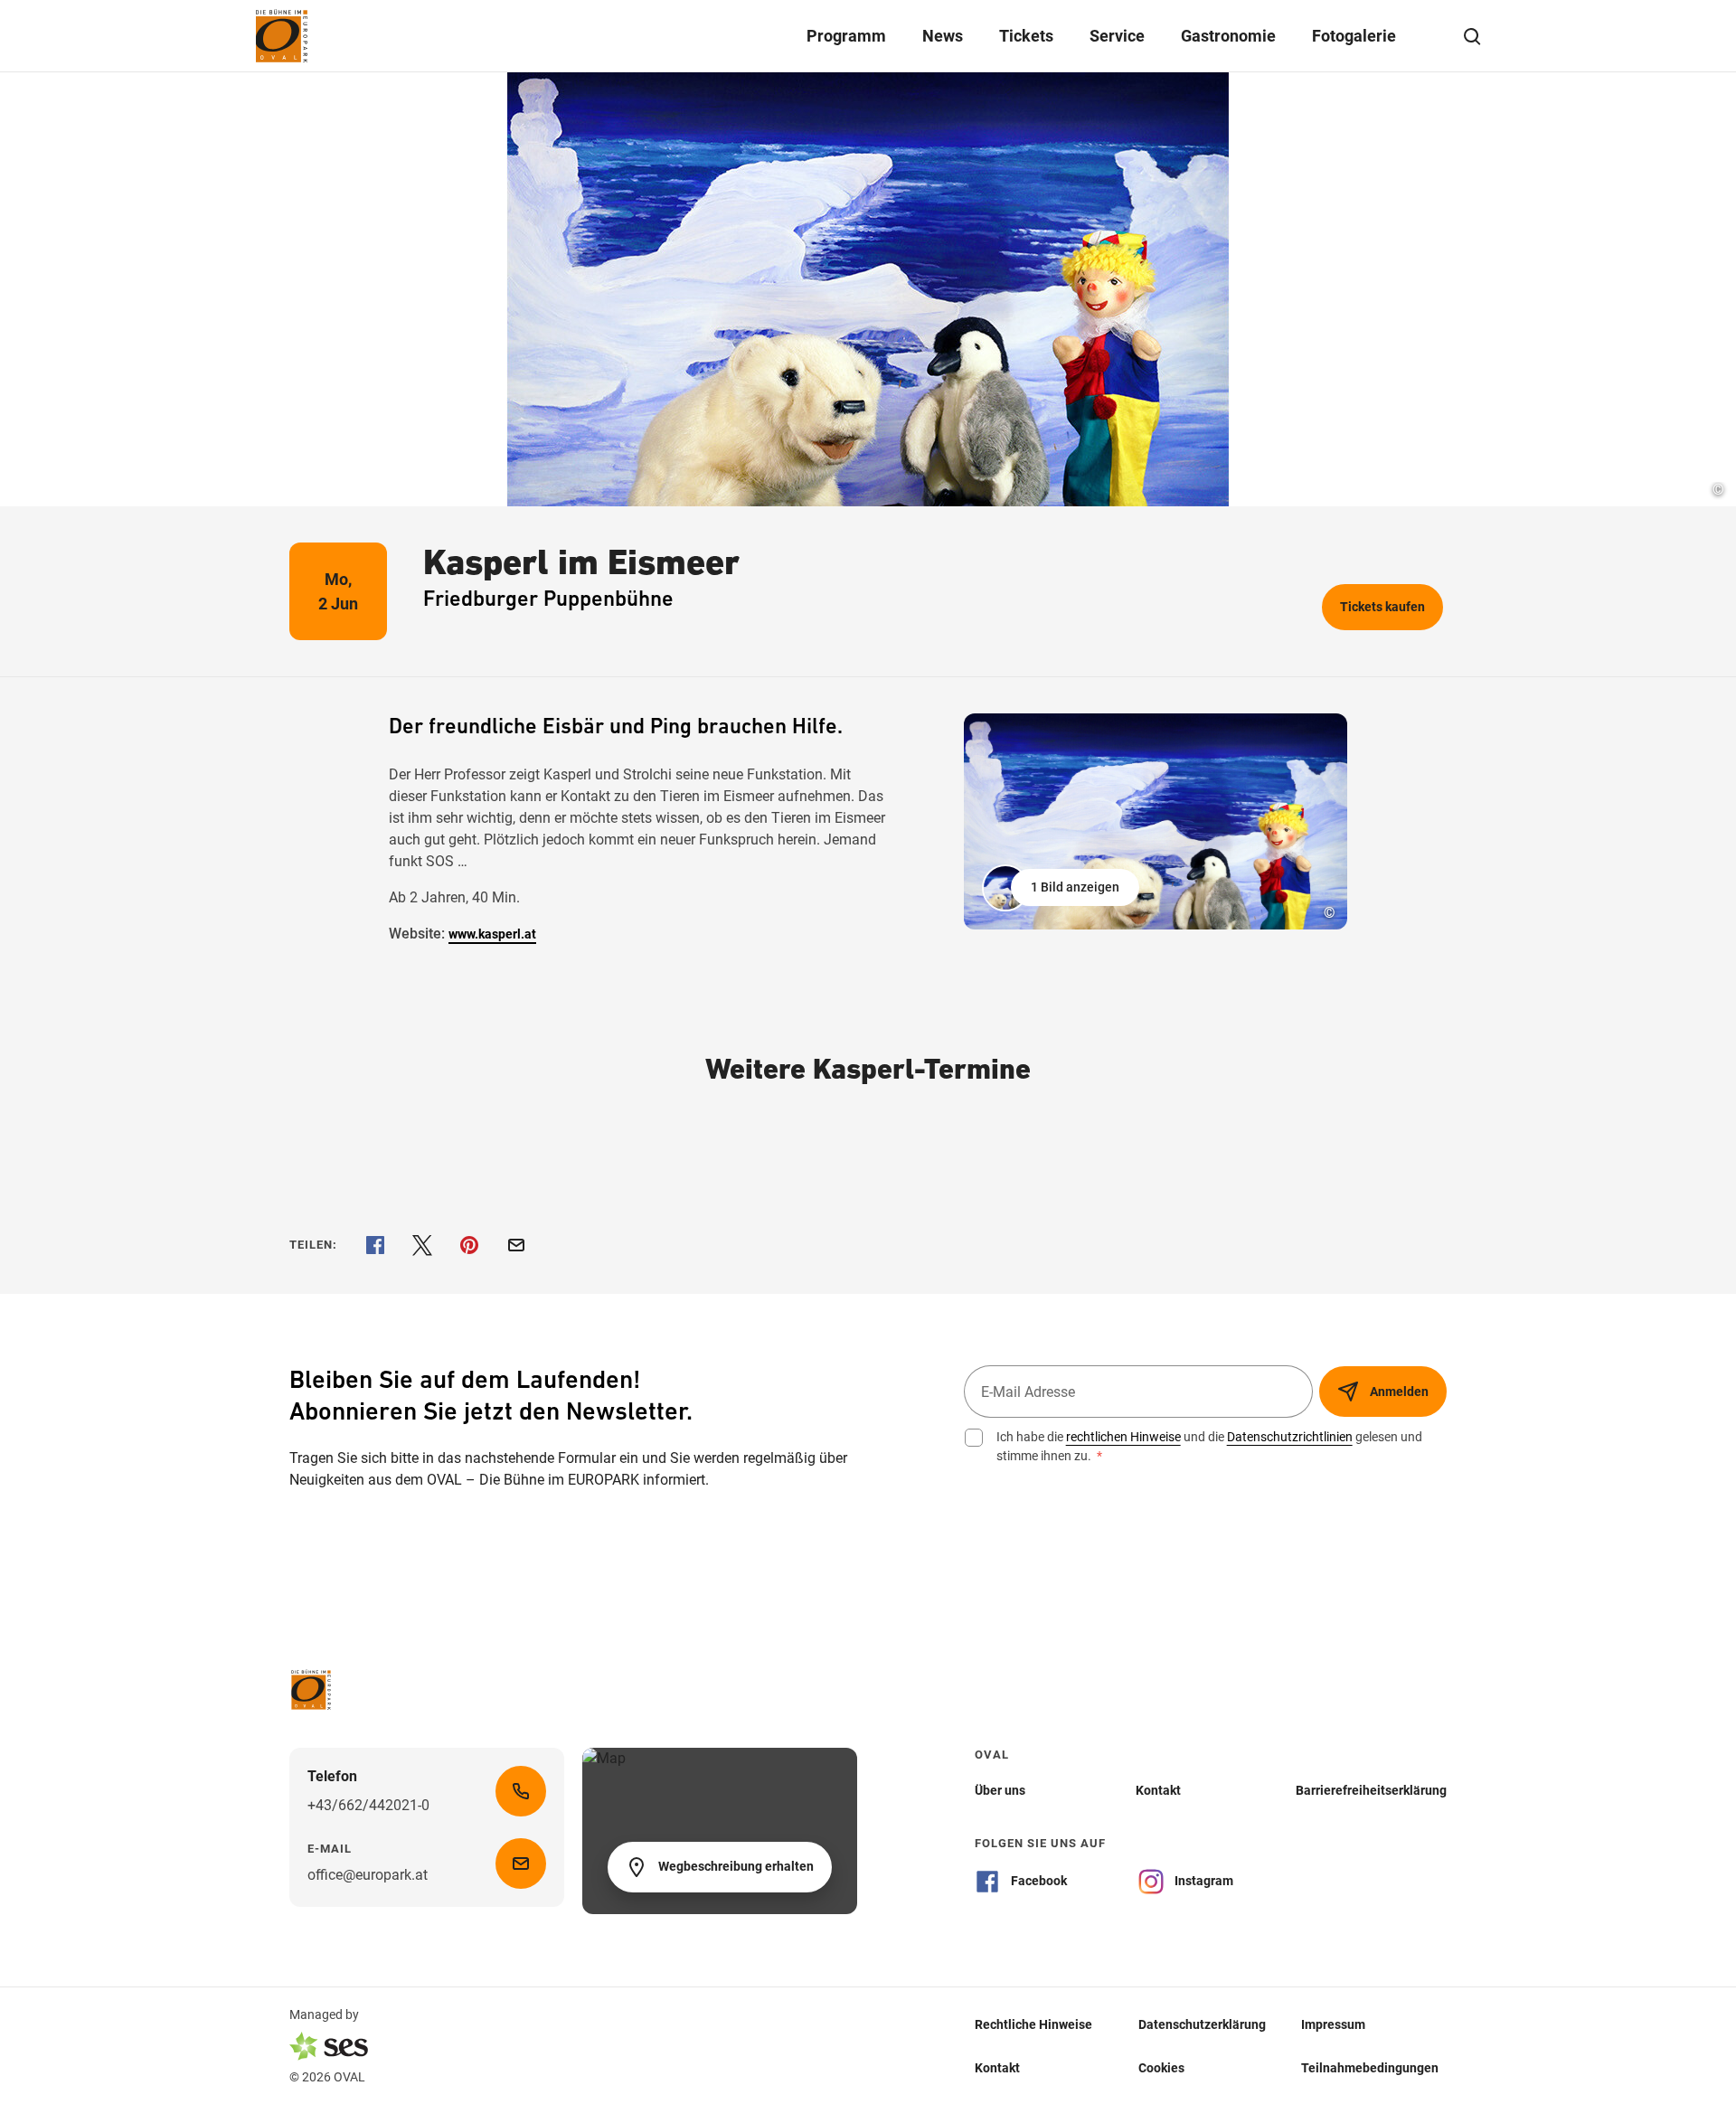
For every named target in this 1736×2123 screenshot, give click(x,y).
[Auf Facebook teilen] (375, 1245)
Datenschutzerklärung (1202, 2024)
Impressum (1333, 2024)
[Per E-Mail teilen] (516, 1245)
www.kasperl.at (492, 934)
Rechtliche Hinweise (1033, 2024)
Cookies (1161, 2068)
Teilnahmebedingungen (1370, 2068)
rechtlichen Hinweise (1123, 1437)
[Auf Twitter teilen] (422, 1245)
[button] (1062, 888)
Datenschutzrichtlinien (1290, 1437)
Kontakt (997, 2068)
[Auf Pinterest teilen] (469, 1245)
